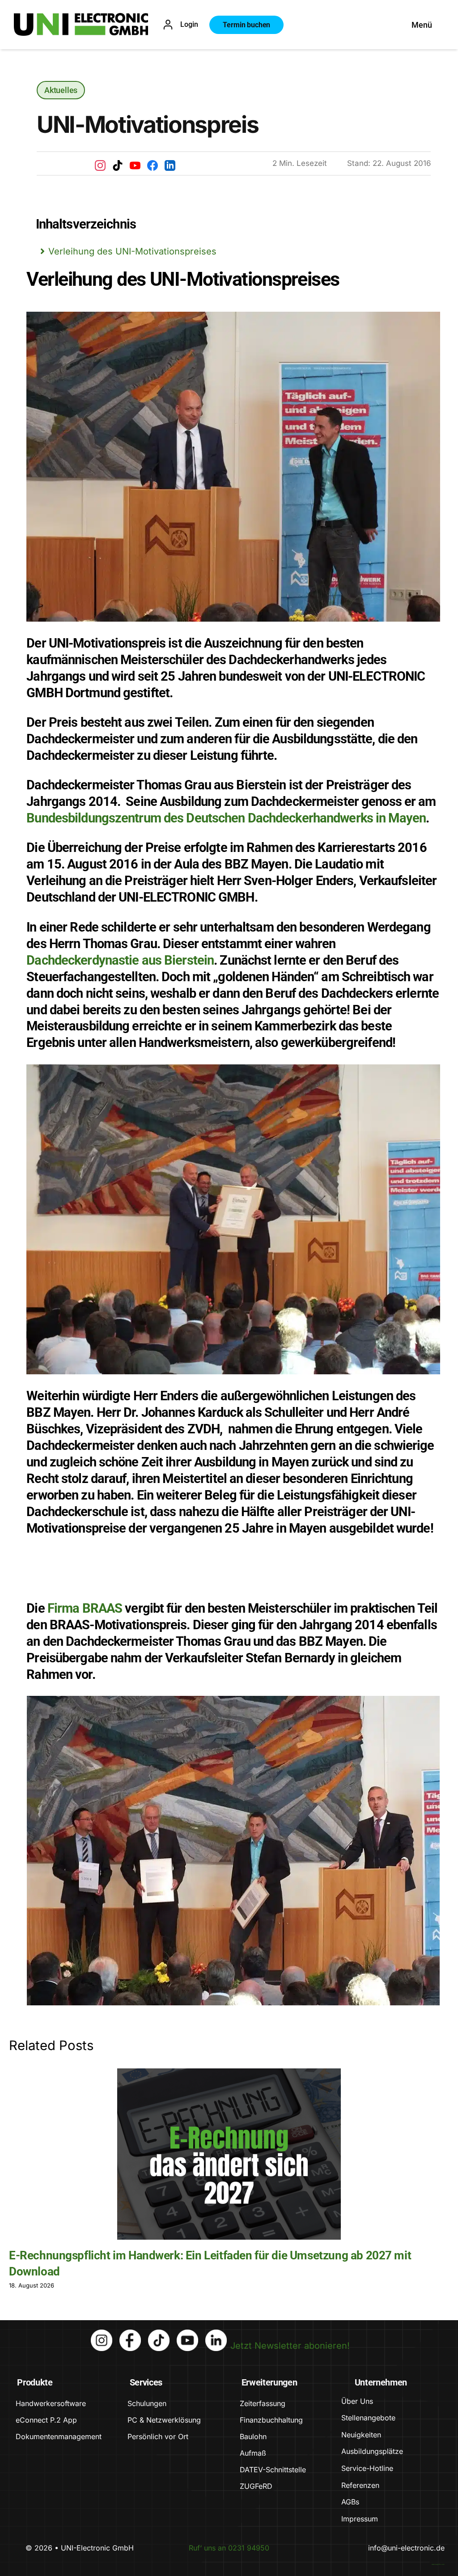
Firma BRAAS (85, 1608)
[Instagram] (100, 165)
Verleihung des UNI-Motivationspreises (132, 251)
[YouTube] (135, 165)
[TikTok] (118, 165)
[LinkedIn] (170, 165)
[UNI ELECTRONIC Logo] (81, 17)
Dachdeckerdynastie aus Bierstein (120, 960)
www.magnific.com (438, 2564)
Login (189, 24)
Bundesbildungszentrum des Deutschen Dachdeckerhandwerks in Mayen (226, 818)
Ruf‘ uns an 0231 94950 (229, 2548)
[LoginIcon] (168, 24)
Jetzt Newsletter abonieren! (290, 2346)
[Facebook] (153, 165)
